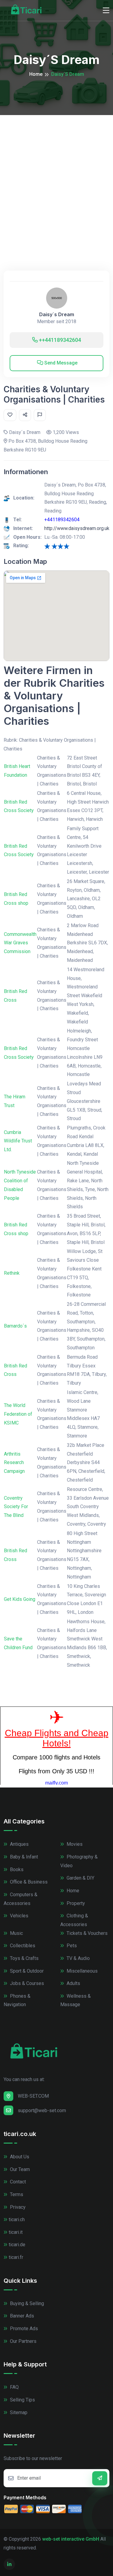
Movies (74, 1844)
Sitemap (18, 2412)
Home (36, 74)
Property (75, 1903)
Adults (73, 1983)
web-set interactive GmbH (71, 2539)
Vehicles (19, 1916)
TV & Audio (78, 1958)
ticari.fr (16, 2257)
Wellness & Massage (75, 2000)
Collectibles (22, 1946)
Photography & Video (79, 1861)
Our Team (19, 2169)
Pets (71, 1946)
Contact (17, 2182)
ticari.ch (17, 2219)
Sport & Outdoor (26, 1971)
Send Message (60, 363)
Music (16, 1933)
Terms (16, 2194)
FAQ (14, 2387)
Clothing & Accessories (74, 1920)
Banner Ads (21, 2316)
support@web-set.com (42, 2110)
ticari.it (16, 2232)
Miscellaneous (82, 1971)
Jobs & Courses (26, 1983)
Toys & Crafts (24, 1958)
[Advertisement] (56, 175)
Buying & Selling (26, 2303)
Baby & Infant (23, 1857)
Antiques (19, 1844)
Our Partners (23, 2341)
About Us (19, 2157)
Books (16, 1869)
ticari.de (17, 2245)
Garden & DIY (80, 1878)
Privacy (17, 2207)
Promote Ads (23, 2329)
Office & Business (28, 1882)
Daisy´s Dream (57, 315)
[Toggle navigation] (106, 11)
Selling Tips (22, 2400)
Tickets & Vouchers (86, 1933)
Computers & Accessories (20, 1899)
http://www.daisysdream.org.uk (77, 528)
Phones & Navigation (17, 2000)
